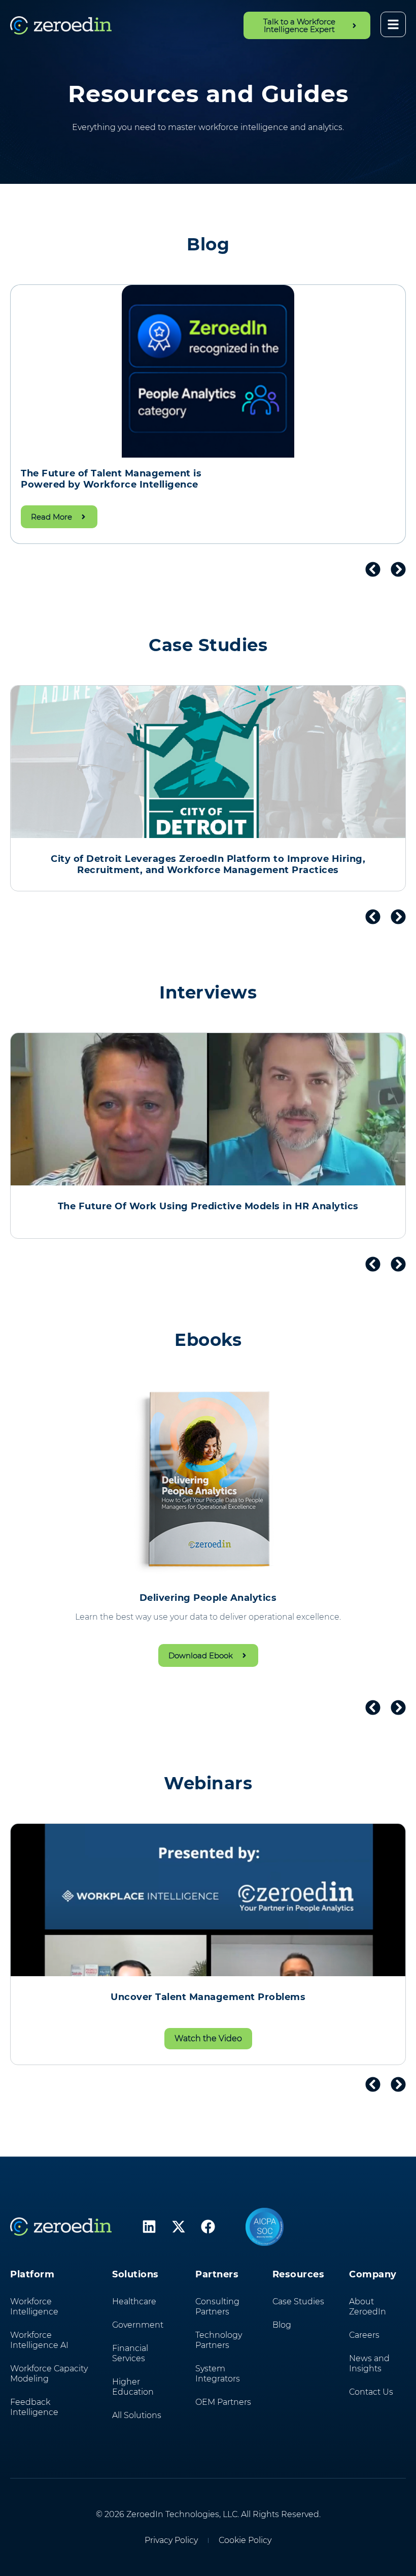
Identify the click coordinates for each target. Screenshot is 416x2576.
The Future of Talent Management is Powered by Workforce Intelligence (111, 479)
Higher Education (133, 2387)
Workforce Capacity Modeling (49, 2374)
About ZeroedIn (368, 2307)
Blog (282, 2325)
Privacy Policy (171, 2540)
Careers (364, 2335)
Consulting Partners (217, 2307)
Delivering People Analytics (208, 1598)
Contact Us (371, 2392)
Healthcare (134, 2301)
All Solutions (137, 2415)
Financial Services (130, 2353)
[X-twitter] (179, 2227)
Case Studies (298, 2301)
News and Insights (369, 2363)
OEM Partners (223, 2402)
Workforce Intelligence (34, 2307)
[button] (373, 569)
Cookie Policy (245, 2540)
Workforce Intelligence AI (39, 2340)
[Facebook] (208, 2227)
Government (138, 2325)
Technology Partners (219, 2340)
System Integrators (218, 2374)
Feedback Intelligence (34, 2407)
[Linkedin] (149, 2227)
